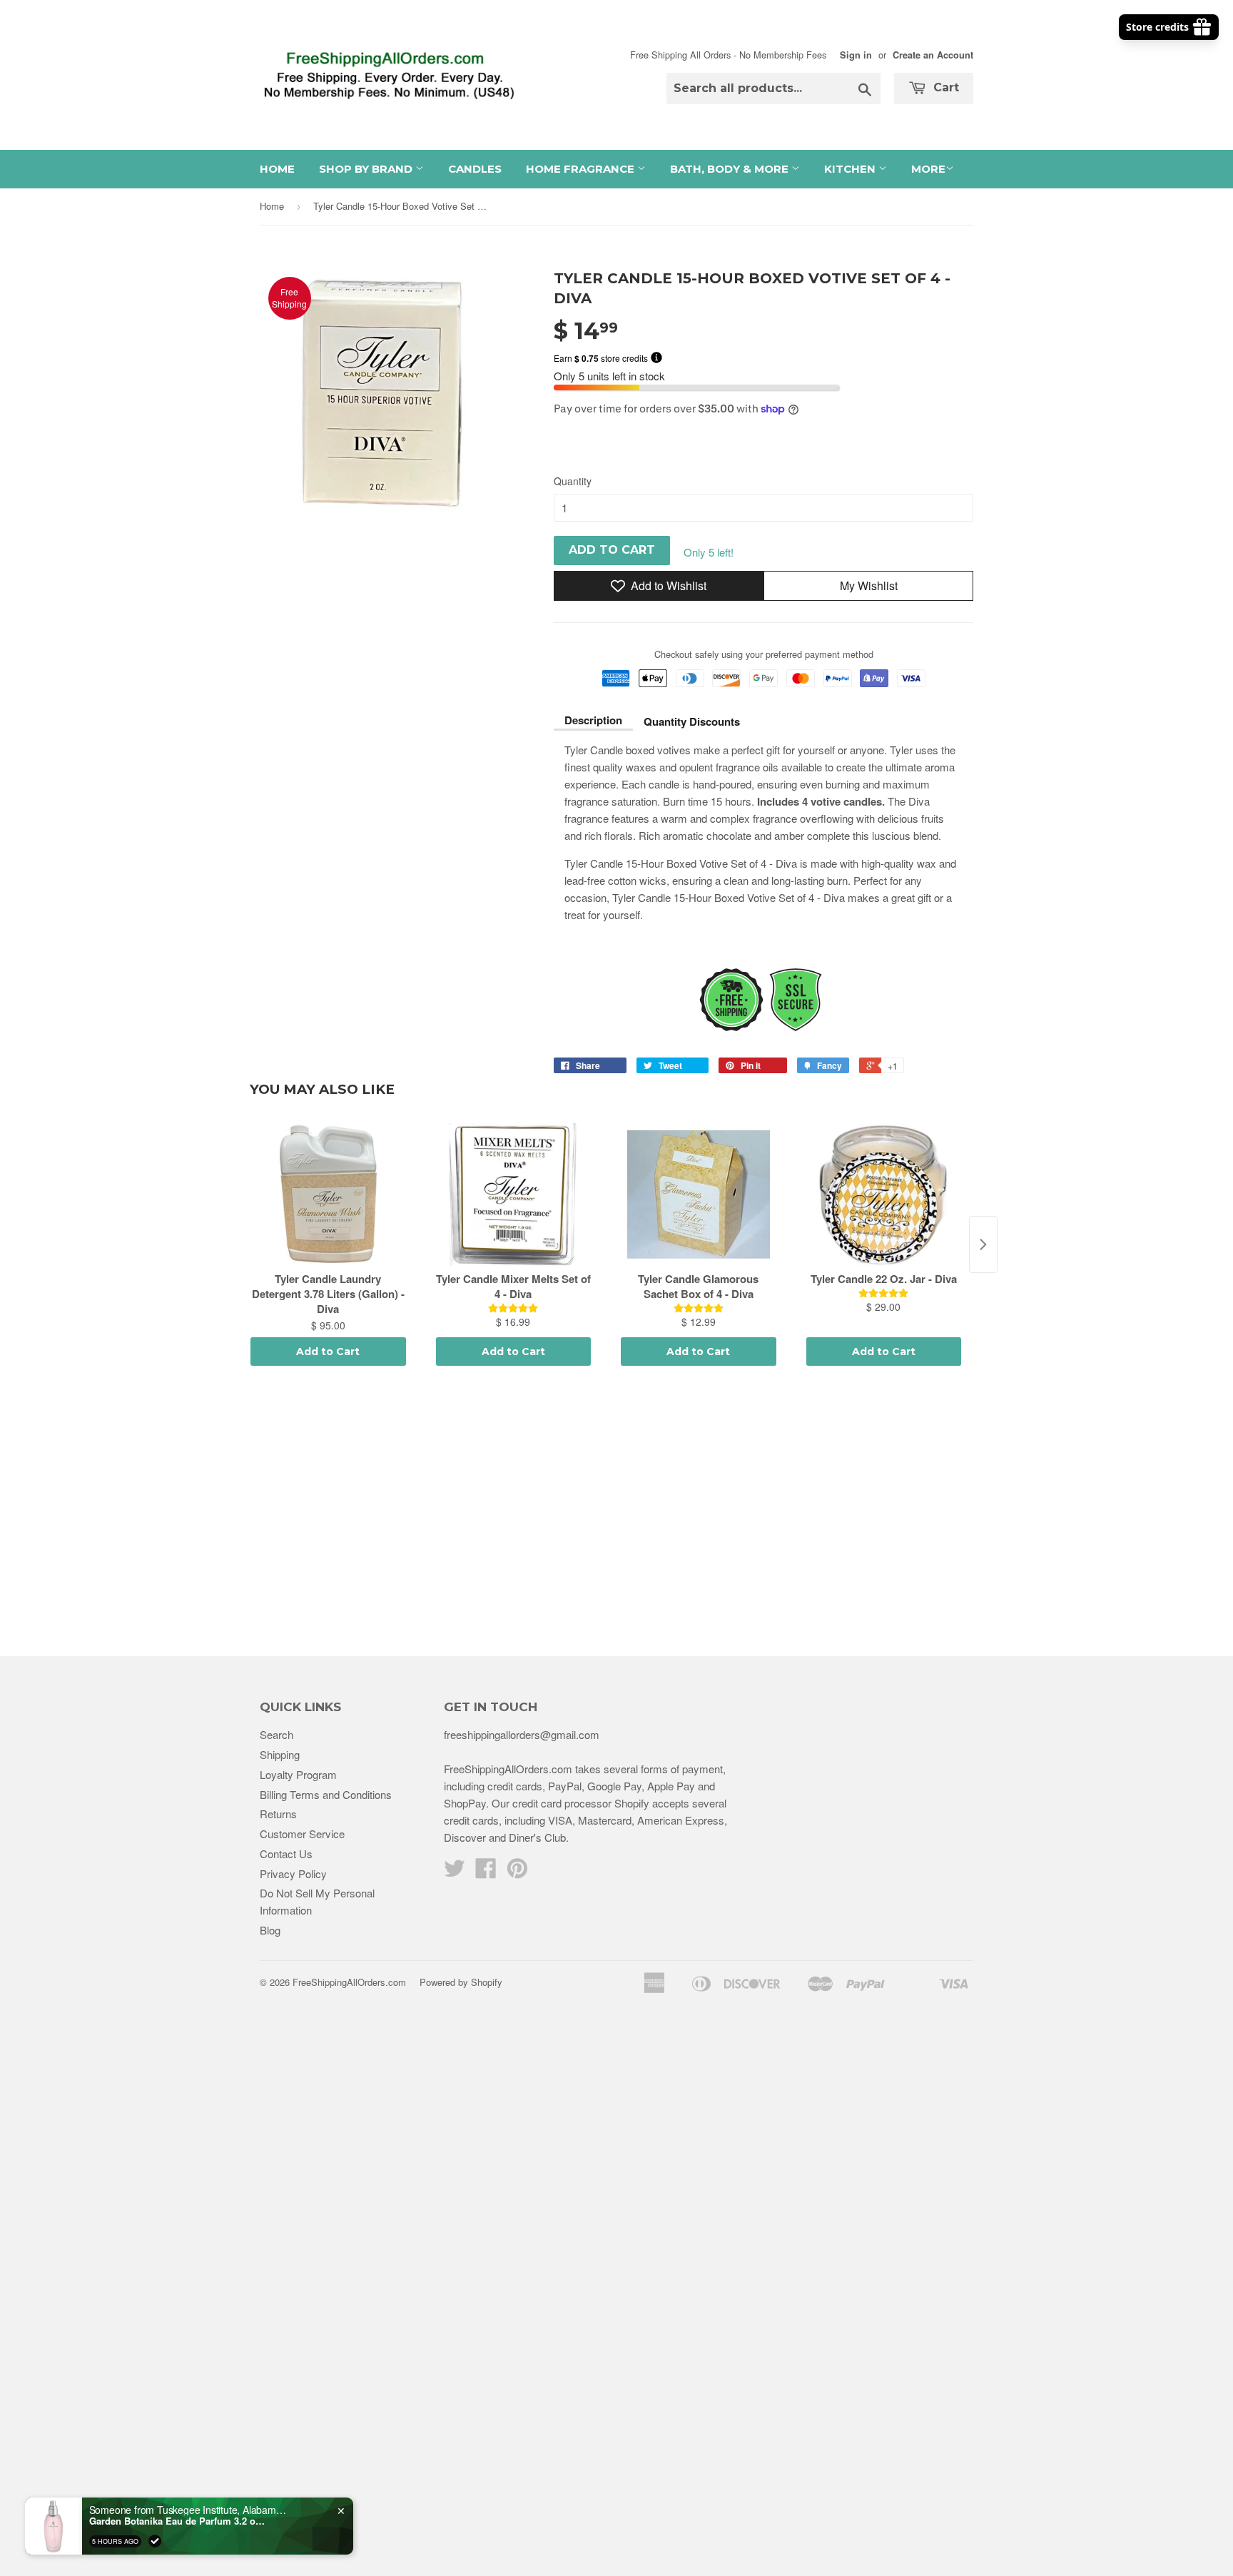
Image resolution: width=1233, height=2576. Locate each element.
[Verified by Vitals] (155, 2541)
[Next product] (983, 1244)
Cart (944, 87)
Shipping (280, 1754)
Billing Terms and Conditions (326, 1794)
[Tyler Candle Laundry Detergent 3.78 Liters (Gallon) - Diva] (328, 1195)
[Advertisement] (616, 1513)
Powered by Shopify (461, 1982)
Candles (475, 169)
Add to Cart (328, 1352)
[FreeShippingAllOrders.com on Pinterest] (517, 1872)
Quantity (573, 481)
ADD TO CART (612, 550)
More (928, 169)
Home (277, 169)
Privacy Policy (293, 1873)
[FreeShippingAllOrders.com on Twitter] (455, 1872)
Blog (270, 1930)
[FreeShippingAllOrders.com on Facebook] (486, 1872)
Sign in (856, 55)
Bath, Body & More (731, 169)
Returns (278, 1814)
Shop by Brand (367, 169)
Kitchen (851, 169)
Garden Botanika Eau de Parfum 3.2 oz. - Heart (178, 2521)
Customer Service (302, 1834)
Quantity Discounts (692, 721)
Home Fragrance (582, 169)
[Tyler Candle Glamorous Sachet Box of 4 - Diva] (699, 1195)
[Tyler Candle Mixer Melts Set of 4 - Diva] (514, 1195)
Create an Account (933, 55)
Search (276, 1734)
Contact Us (286, 1854)
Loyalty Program (298, 1774)
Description (593, 720)
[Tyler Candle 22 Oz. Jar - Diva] (884, 1195)
